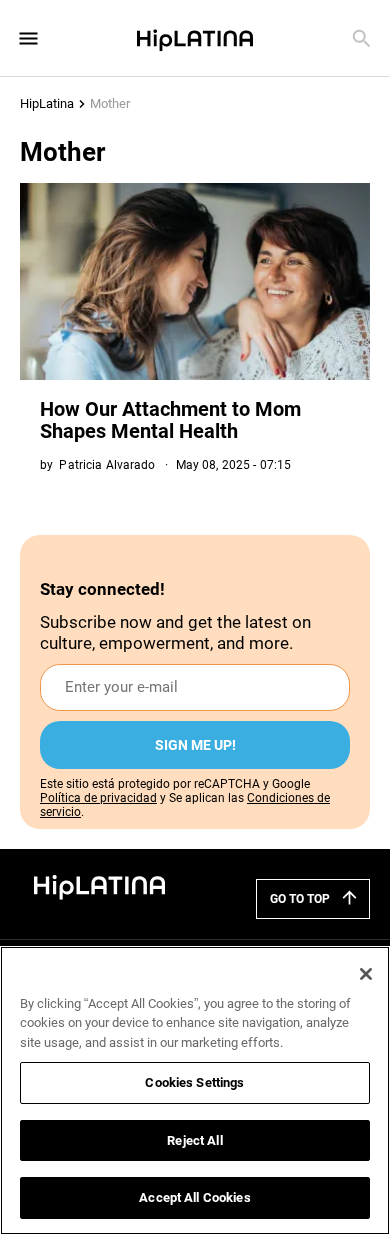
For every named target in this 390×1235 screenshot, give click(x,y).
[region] (195, 1090)
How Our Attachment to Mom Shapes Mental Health (170, 420)
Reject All (194, 1140)
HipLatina (47, 103)
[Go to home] (100, 885)
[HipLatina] (195, 38)
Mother (110, 103)
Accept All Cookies (194, 1197)
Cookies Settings (194, 1082)
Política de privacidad (98, 798)
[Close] (366, 974)
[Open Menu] (28, 38)
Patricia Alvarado (107, 465)
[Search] (361, 38)
